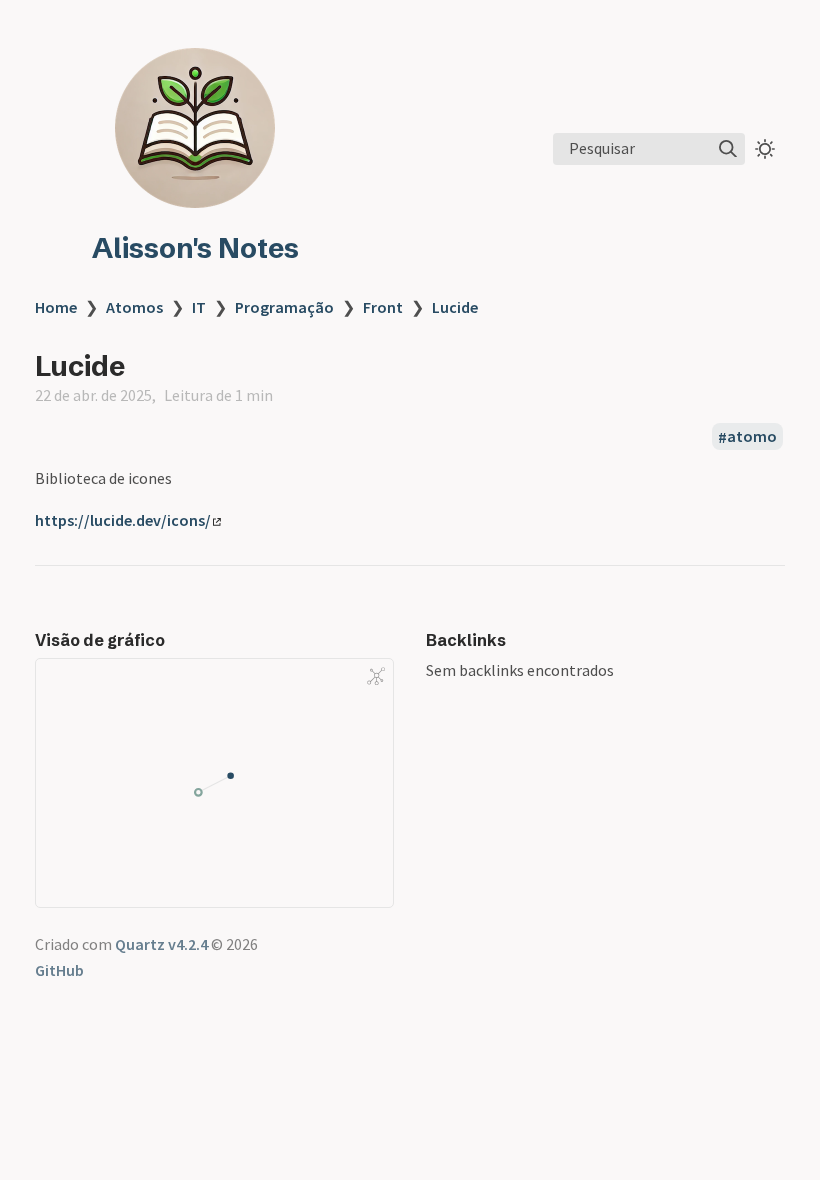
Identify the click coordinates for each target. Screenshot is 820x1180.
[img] (728, 149)
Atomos (134, 307)
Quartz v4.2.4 (161, 944)
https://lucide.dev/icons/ (123, 520)
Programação (284, 307)
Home (56, 307)
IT (199, 307)
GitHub (59, 970)
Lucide (455, 307)
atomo (752, 437)
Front (383, 307)
